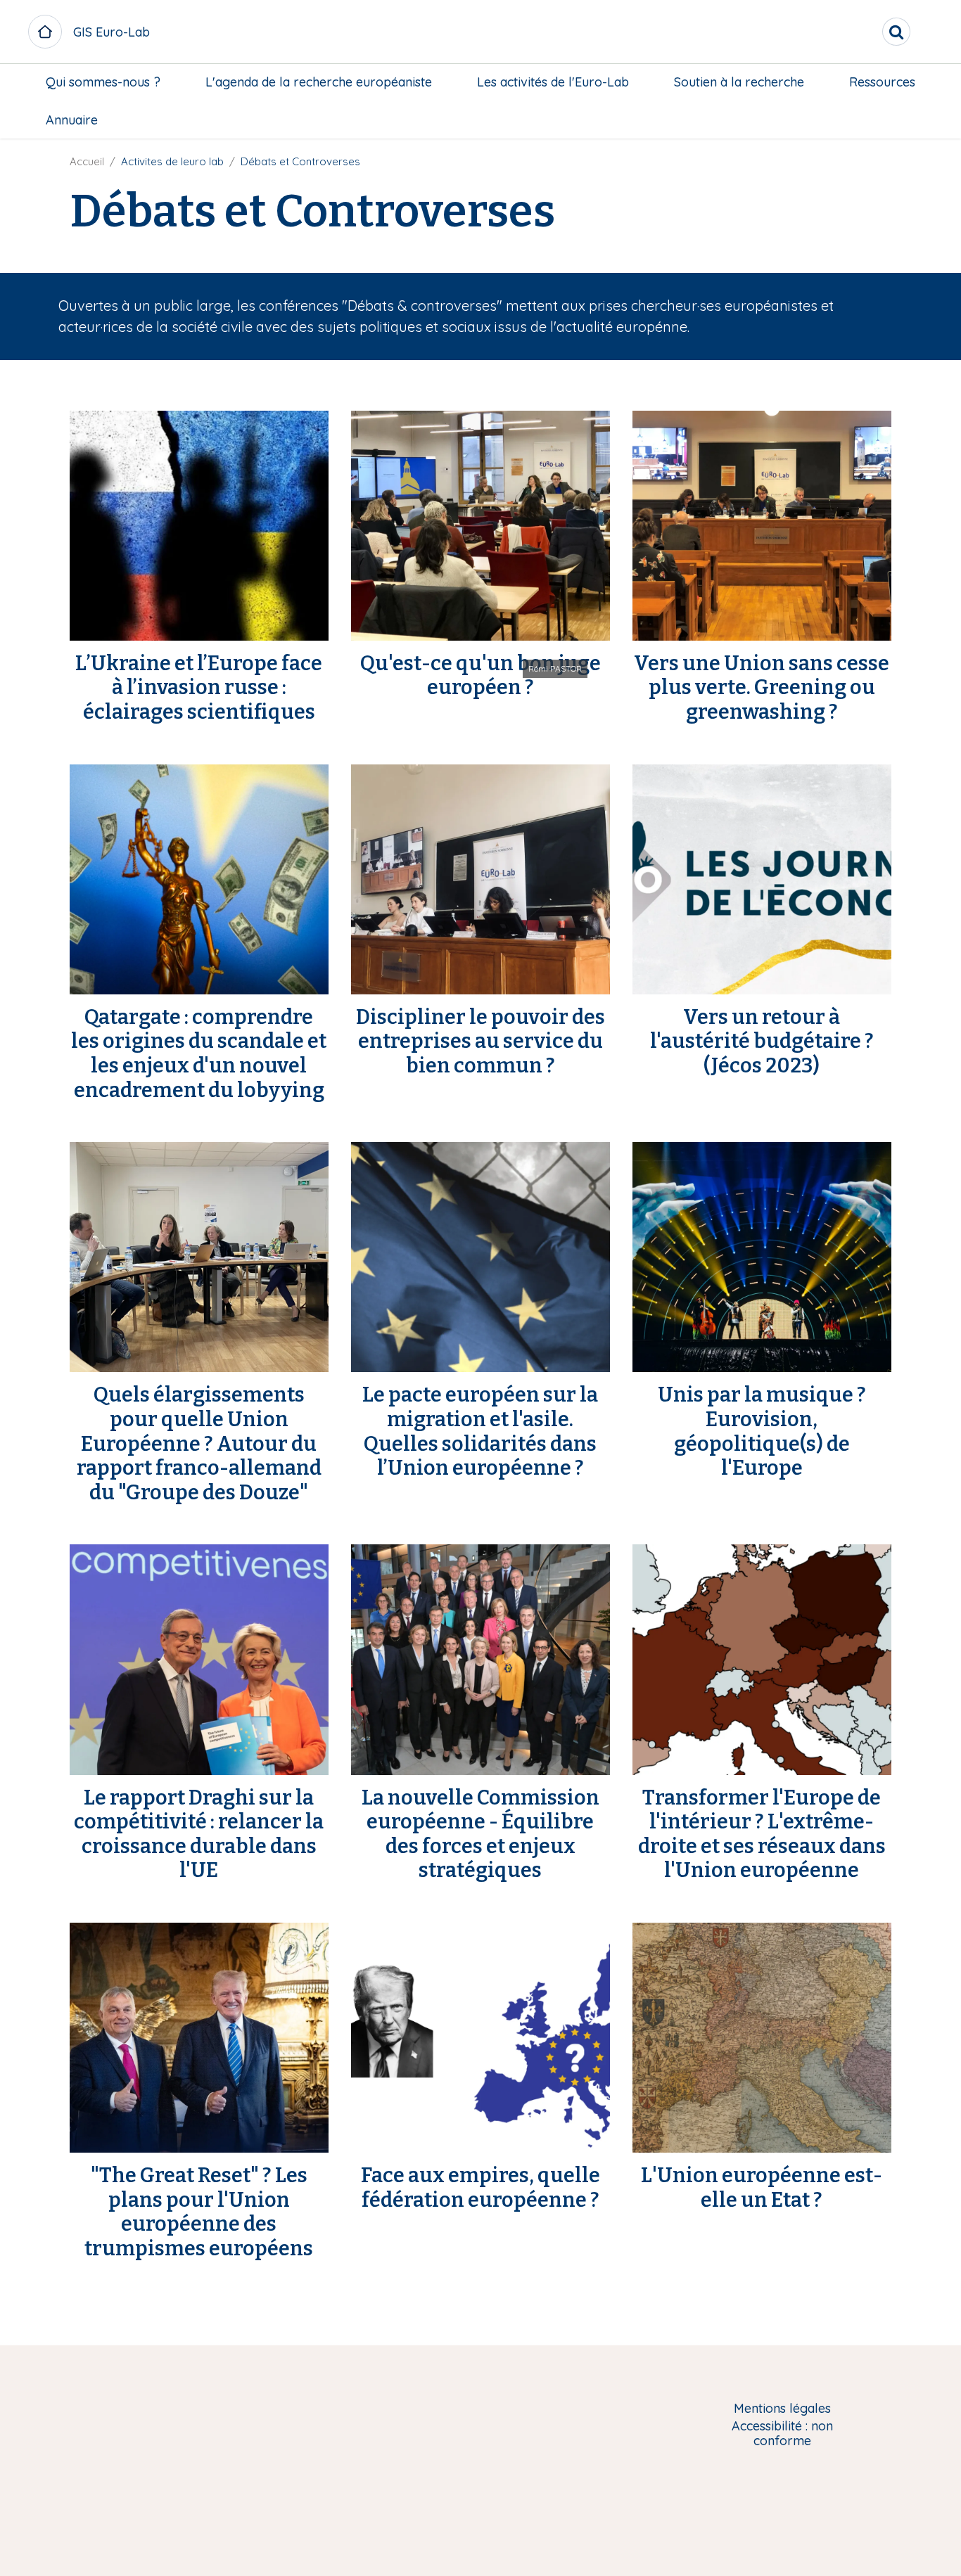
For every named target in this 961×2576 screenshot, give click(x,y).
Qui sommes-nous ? (103, 82)
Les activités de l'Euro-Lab (553, 82)
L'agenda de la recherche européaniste (319, 82)
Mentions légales (782, 2409)
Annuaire (72, 120)
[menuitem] (103, 82)
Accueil (87, 161)
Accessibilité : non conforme (782, 2434)
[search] (896, 32)
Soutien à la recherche (739, 82)
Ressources (882, 82)
